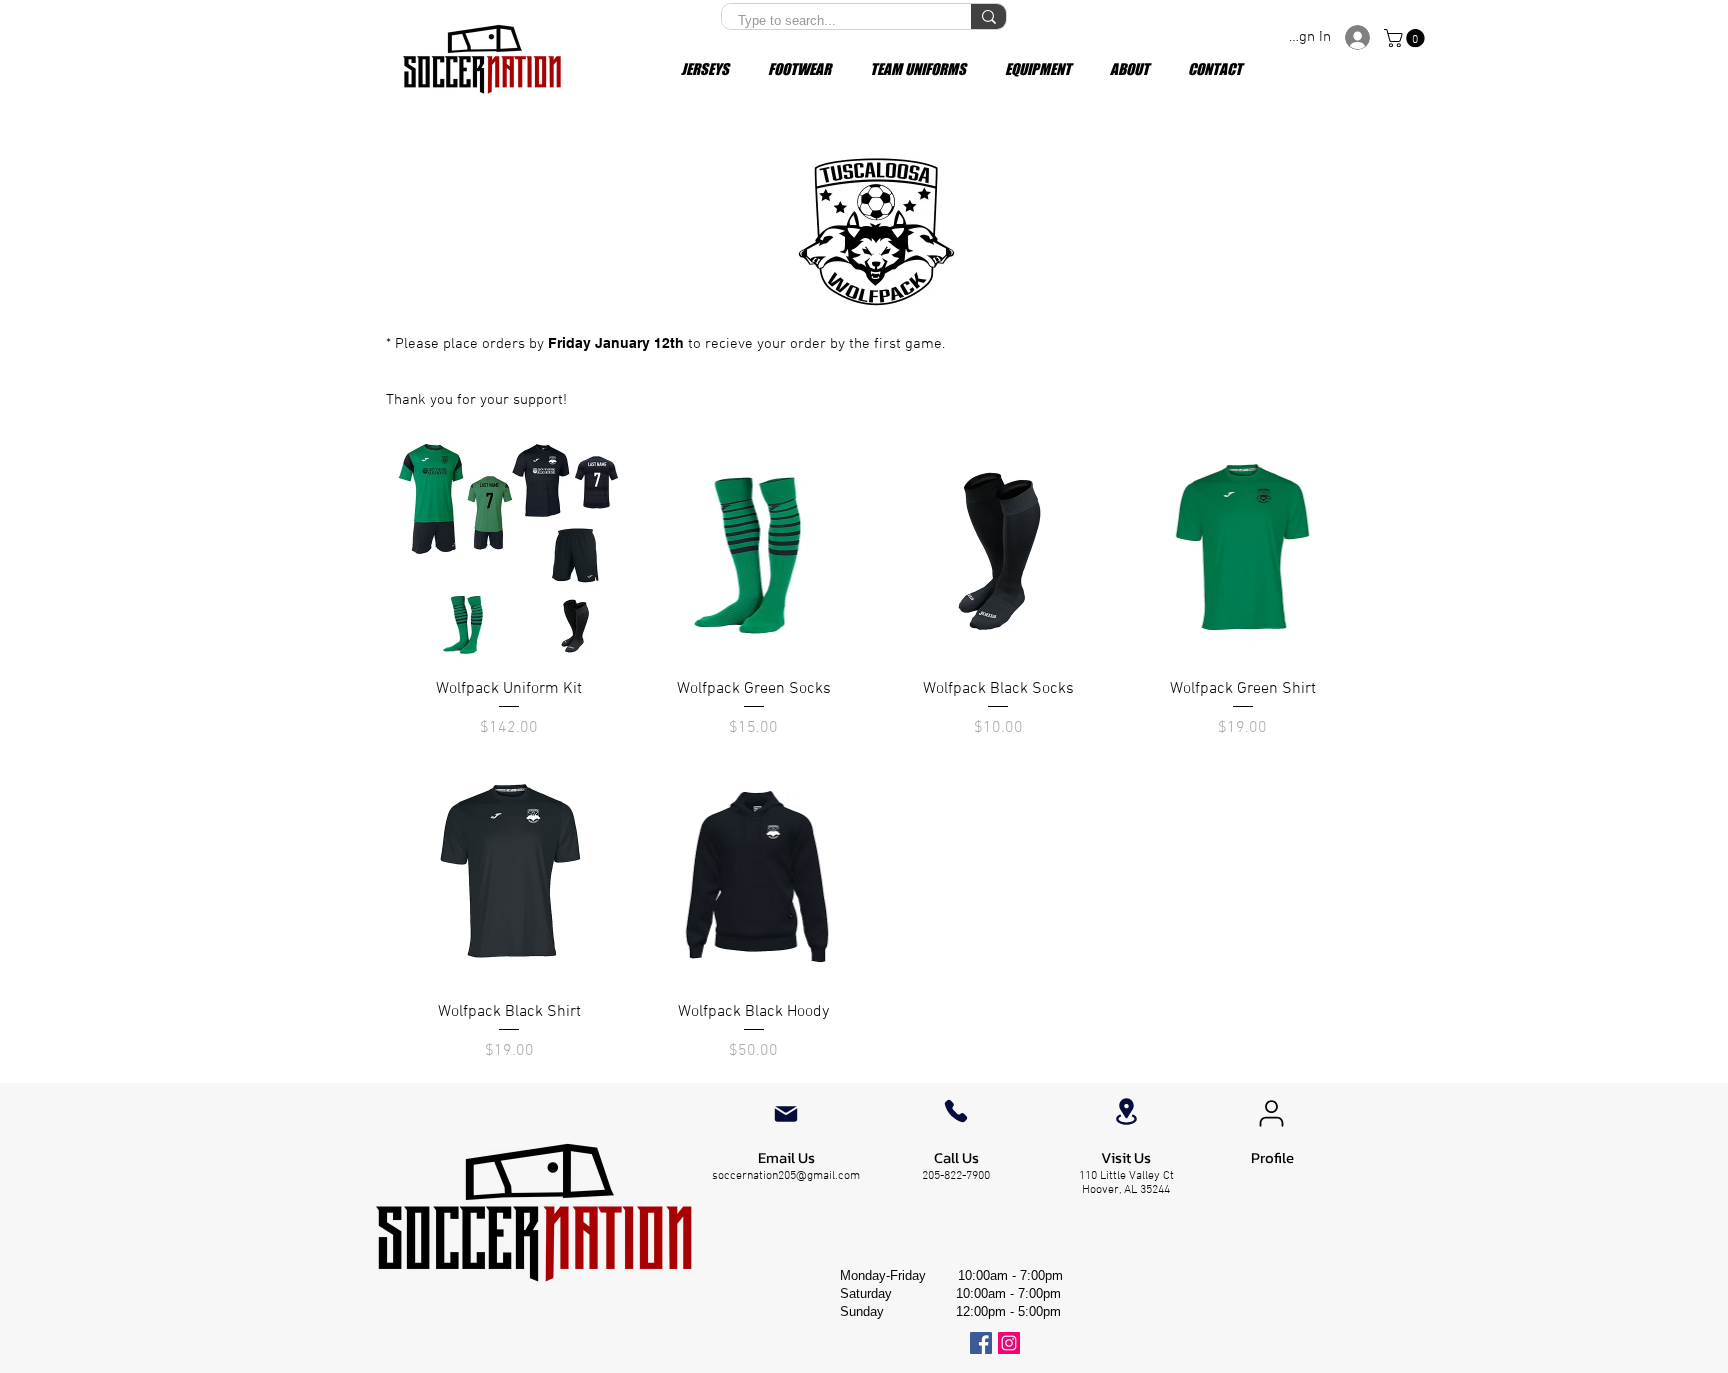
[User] (1271, 1114)
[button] (1406, 38)
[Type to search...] (988, 16)
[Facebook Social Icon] (981, 1343)
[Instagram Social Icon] (1009, 1343)
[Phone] (956, 1111)
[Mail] (786, 1114)
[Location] (1126, 1111)
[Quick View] (509, 549)
